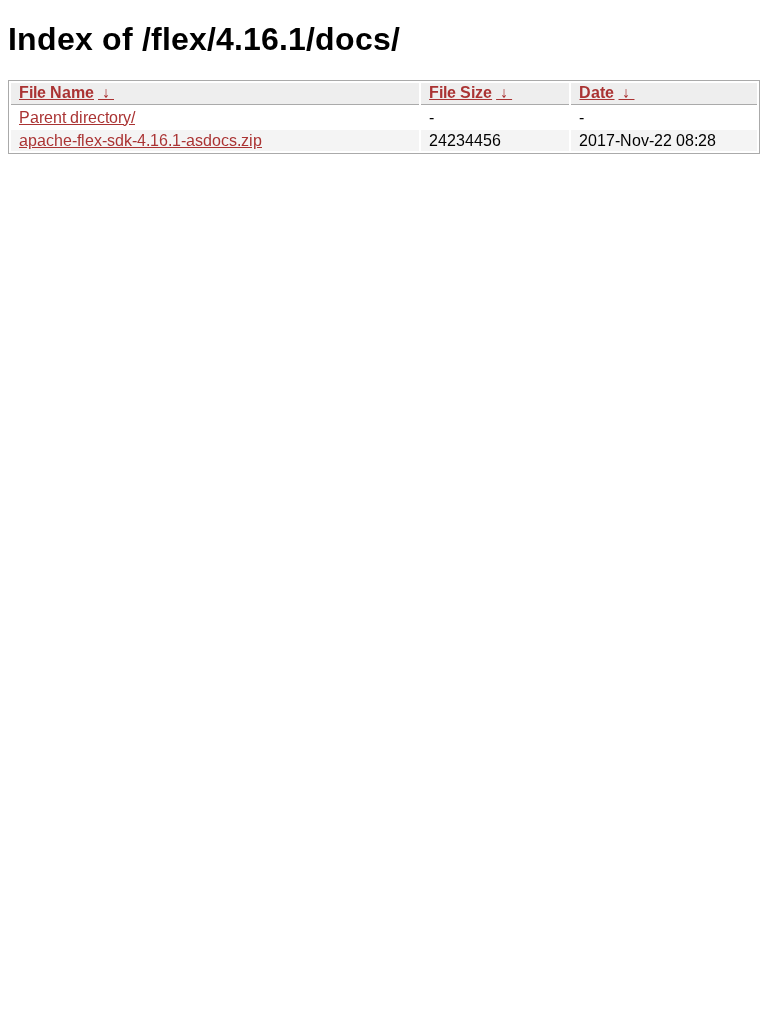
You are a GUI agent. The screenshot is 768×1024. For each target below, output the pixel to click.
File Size (460, 92)
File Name (56, 92)
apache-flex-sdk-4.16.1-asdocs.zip (140, 140)
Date (596, 92)
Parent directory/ (77, 117)
